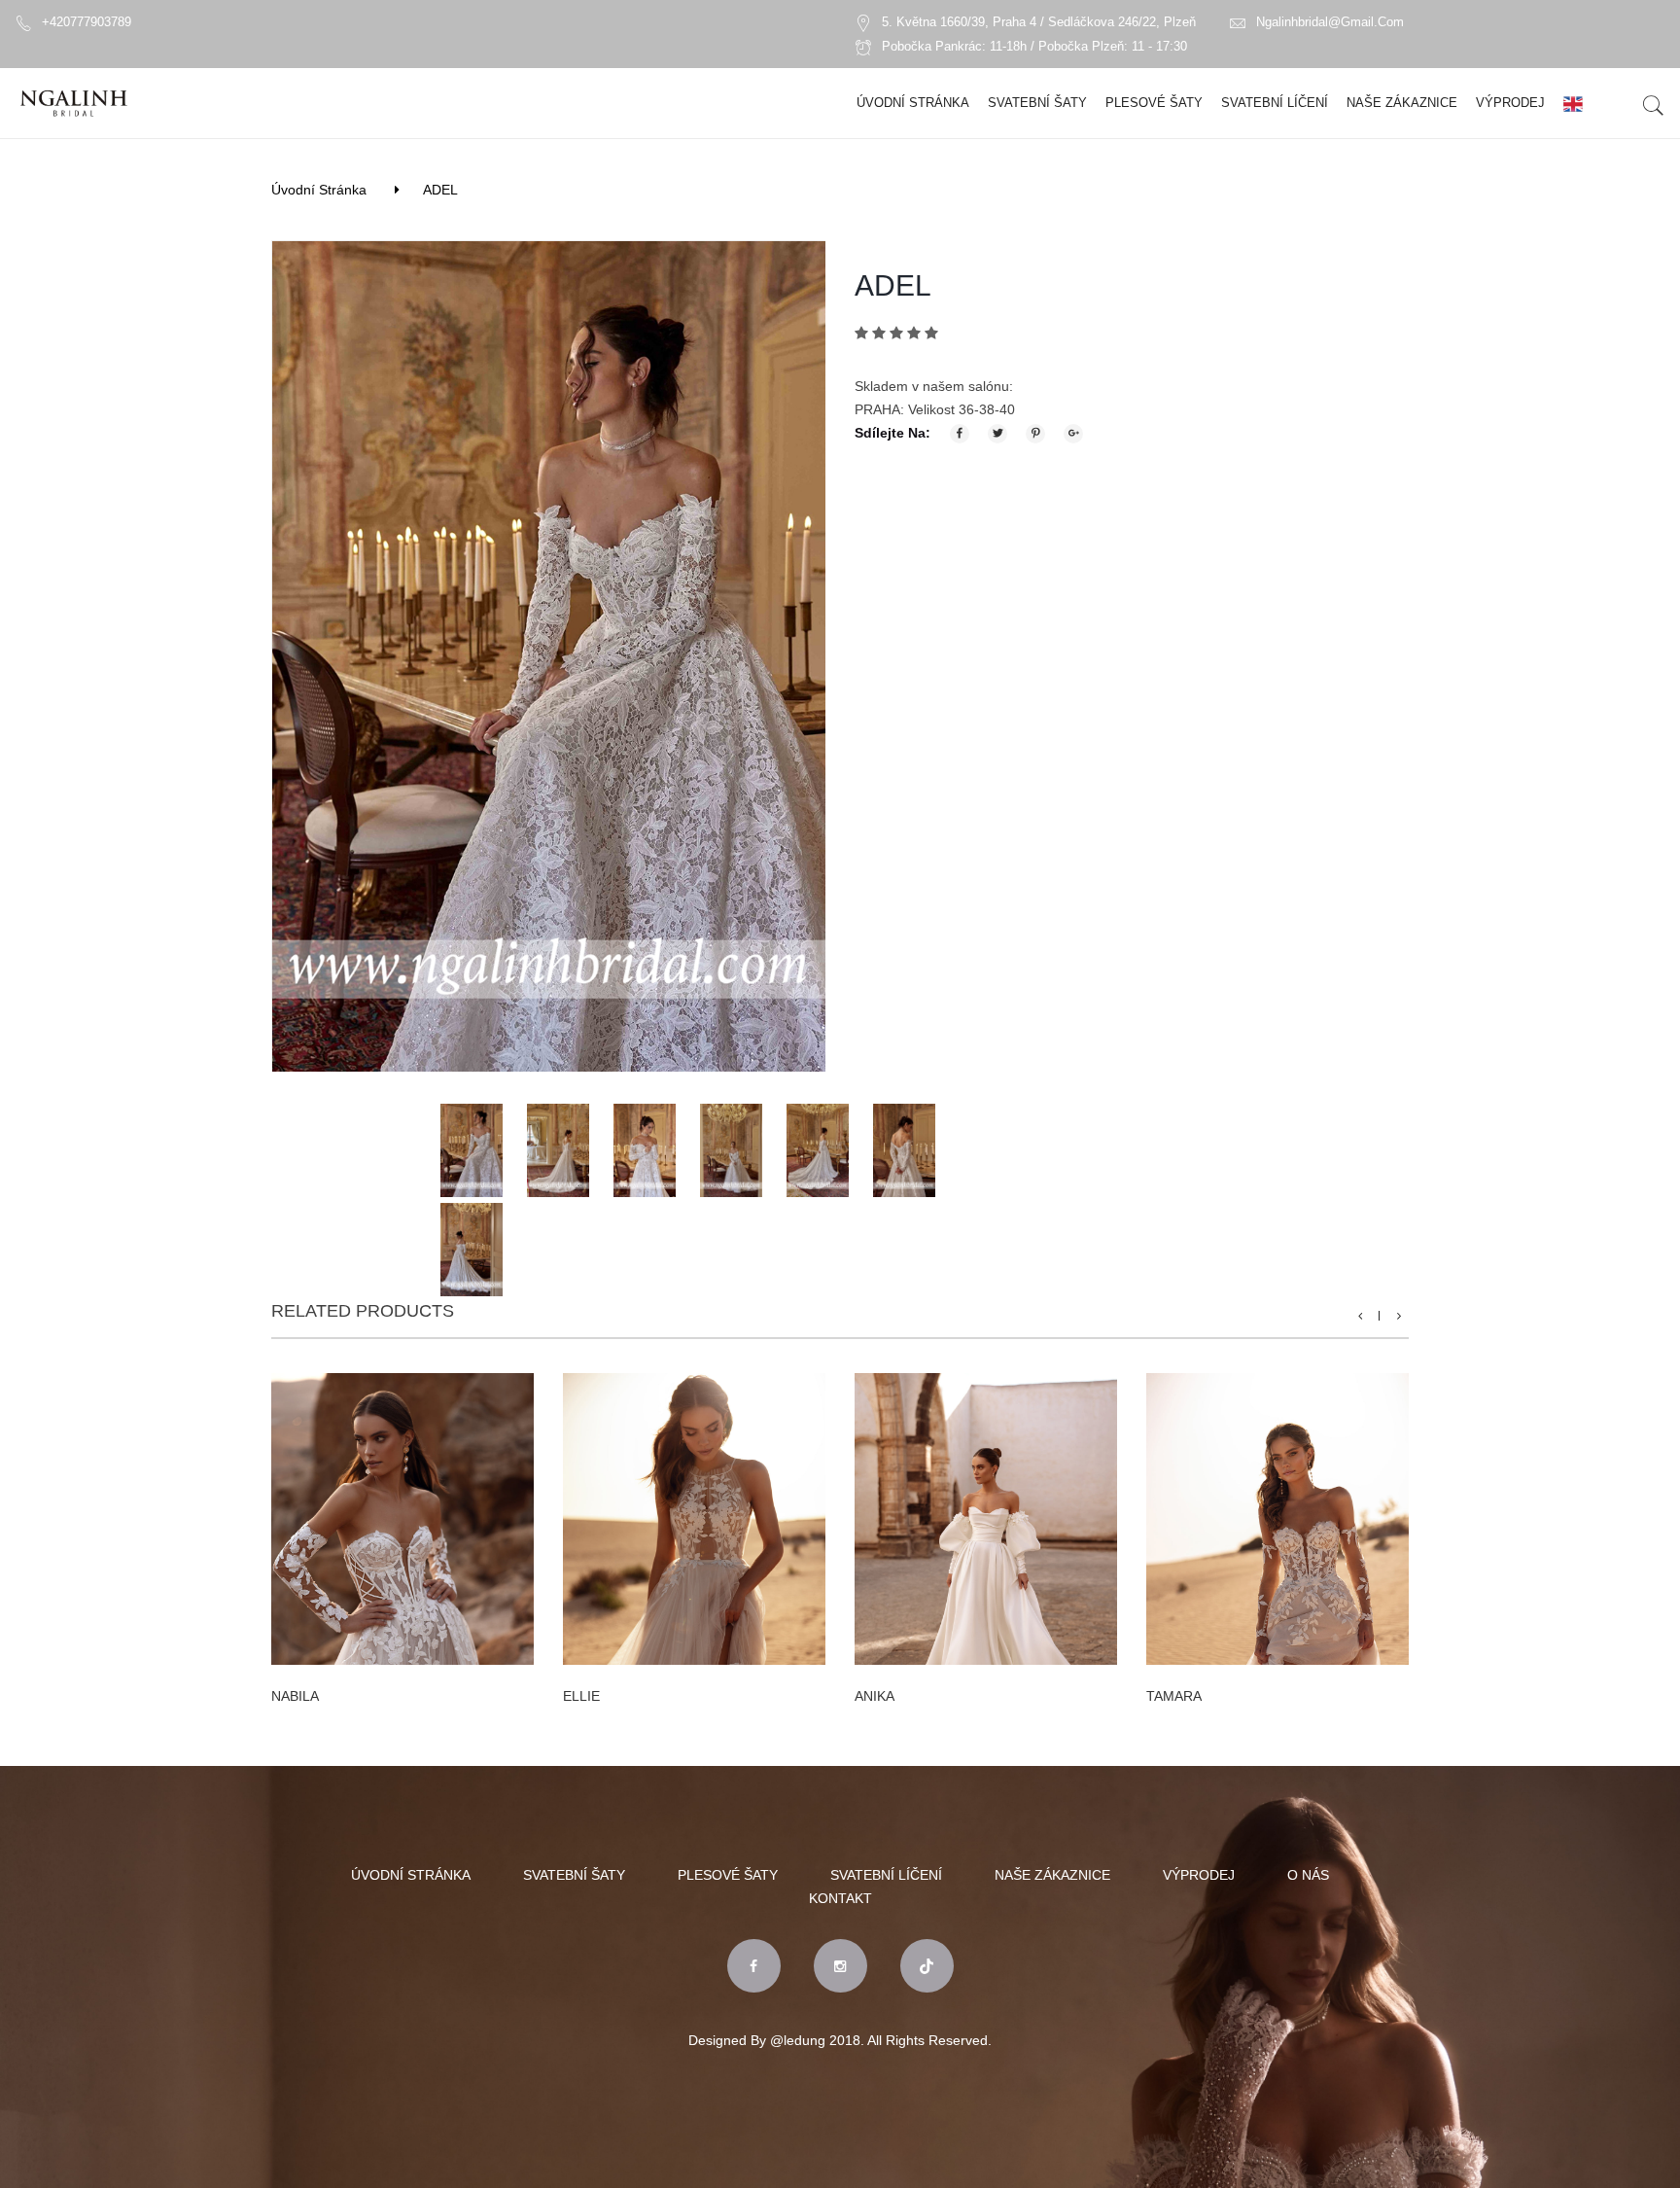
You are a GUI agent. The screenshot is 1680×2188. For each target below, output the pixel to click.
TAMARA (1174, 1696)
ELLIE (581, 1696)
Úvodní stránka (913, 103)
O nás (1308, 1875)
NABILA (295, 1696)
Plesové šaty (1154, 103)
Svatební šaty (1037, 103)
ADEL (440, 190)
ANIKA (875, 1696)
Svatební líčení (1275, 103)
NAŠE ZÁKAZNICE (1402, 103)
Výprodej (1510, 103)
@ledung (798, 2040)
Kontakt (840, 1898)
